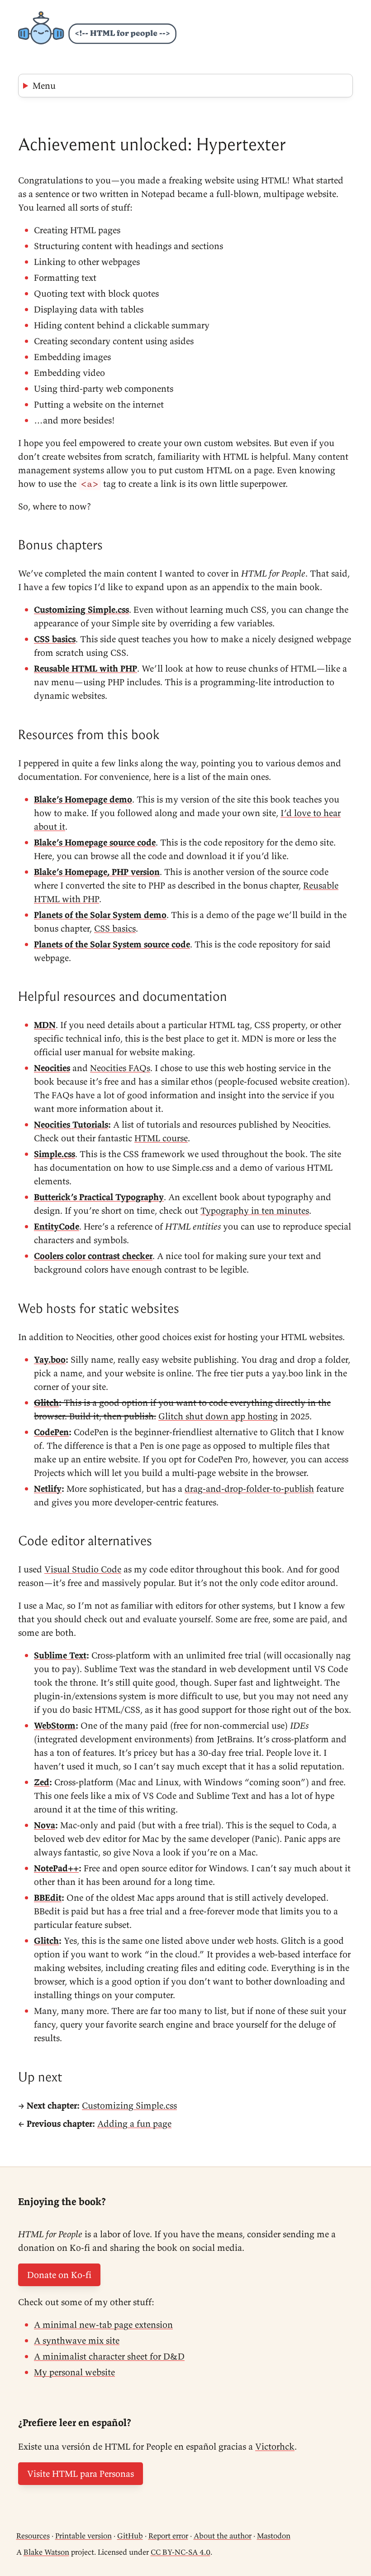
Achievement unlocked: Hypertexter (152, 144)
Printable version (83, 2536)
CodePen (51, 1432)
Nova (45, 1825)
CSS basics (55, 639)
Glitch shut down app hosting (218, 1416)
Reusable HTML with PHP (86, 668)
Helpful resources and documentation (123, 996)
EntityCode (57, 1226)
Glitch (46, 1402)
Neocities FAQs (120, 1068)
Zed (42, 1782)
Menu (44, 85)
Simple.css (55, 1154)
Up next (40, 2077)
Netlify (48, 1488)
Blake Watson (46, 2552)
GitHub (130, 2536)
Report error (168, 2536)
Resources (33, 2536)
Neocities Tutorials (71, 1124)
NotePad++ (56, 1868)
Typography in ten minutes (255, 1210)
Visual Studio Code (83, 1569)
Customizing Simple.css (81, 609)
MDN (45, 1025)
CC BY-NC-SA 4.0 (181, 2552)
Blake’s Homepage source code (95, 842)
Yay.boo (50, 1359)
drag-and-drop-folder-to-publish (249, 1488)
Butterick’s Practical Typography (99, 1197)
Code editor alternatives (85, 1541)
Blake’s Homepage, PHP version (97, 872)
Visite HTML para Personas (81, 2473)
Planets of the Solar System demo (100, 915)
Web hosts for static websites (99, 1308)
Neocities (52, 1068)
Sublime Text (60, 1655)
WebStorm (55, 1725)
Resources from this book (89, 735)
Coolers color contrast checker (93, 1256)
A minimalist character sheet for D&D (109, 2356)
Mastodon (274, 2536)
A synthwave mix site (77, 2340)
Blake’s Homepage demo (83, 799)
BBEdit (48, 1897)
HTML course (161, 1138)
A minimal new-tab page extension (103, 2324)
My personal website (74, 2372)
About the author (223, 2536)
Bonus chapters (60, 545)
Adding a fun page (134, 2123)
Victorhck (275, 2446)
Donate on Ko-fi (59, 2275)
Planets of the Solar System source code (112, 944)
